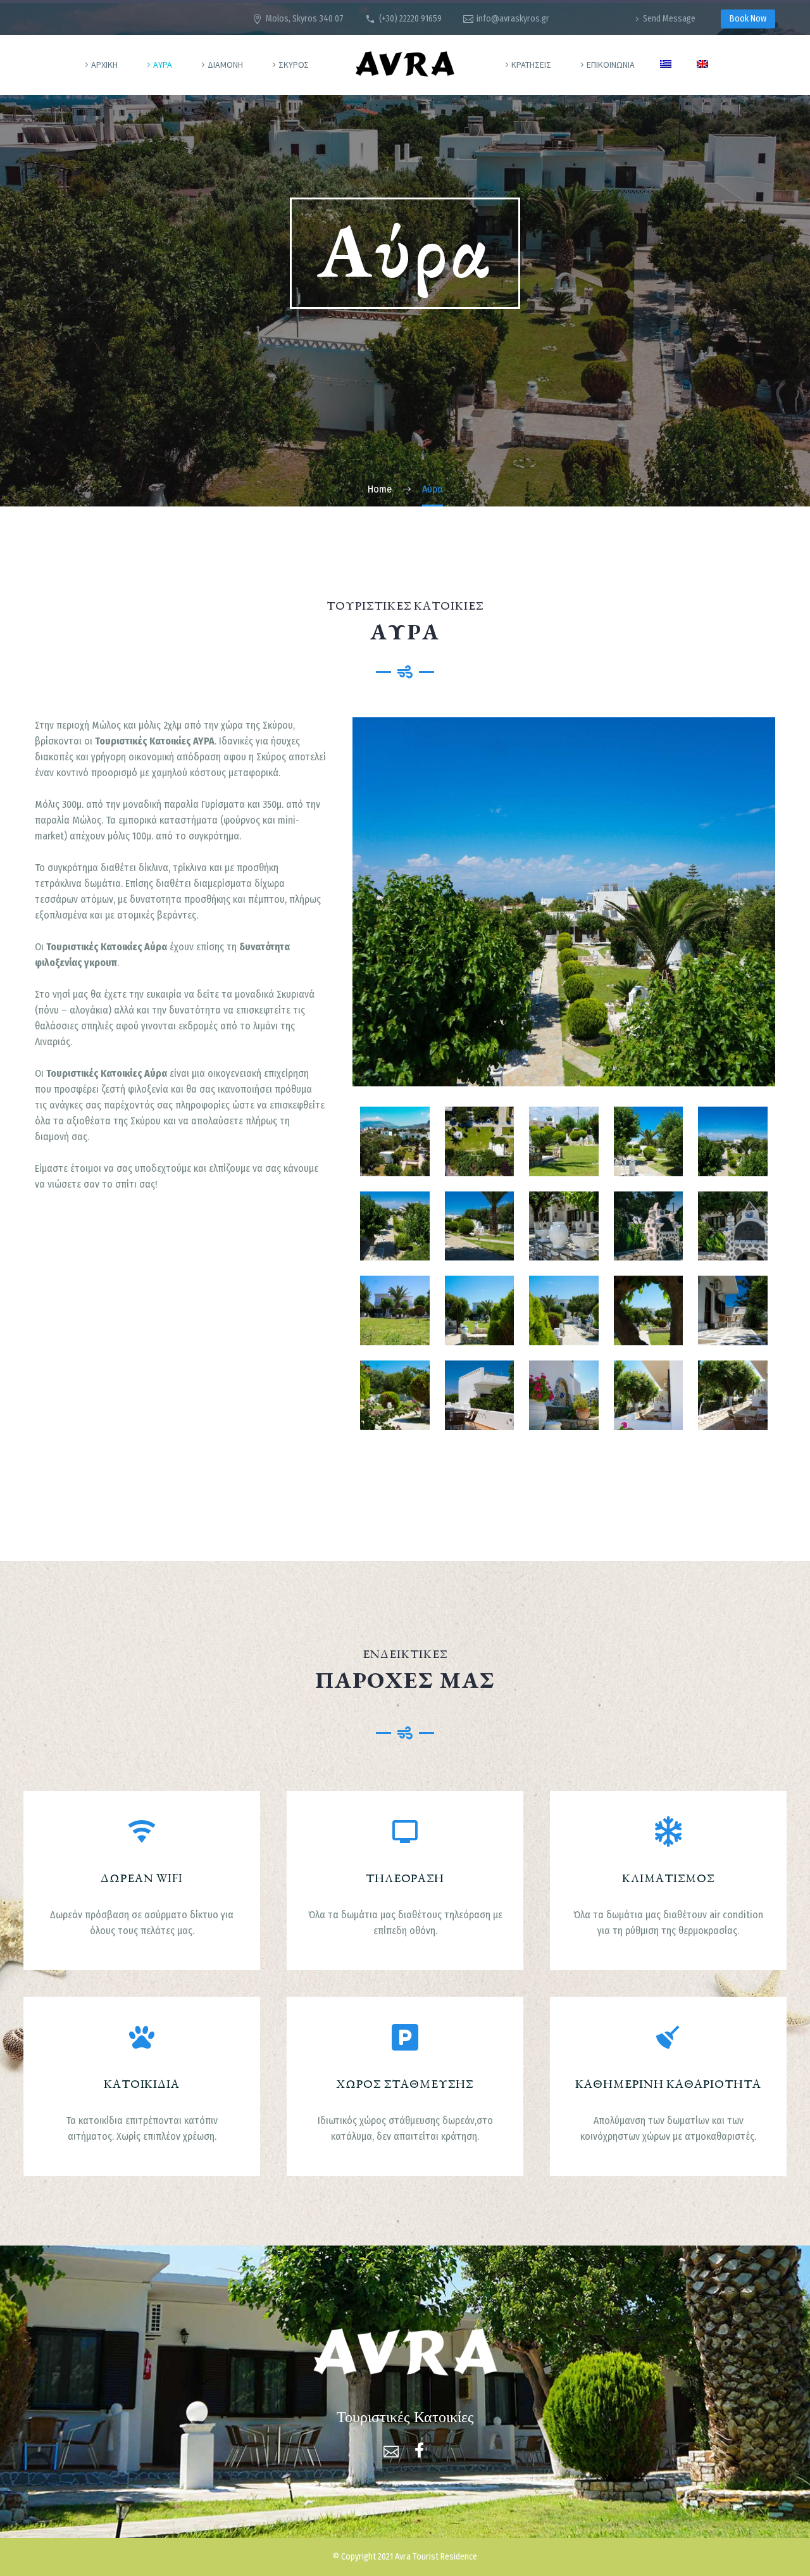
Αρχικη (104, 65)
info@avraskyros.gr (513, 19)
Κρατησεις (531, 65)
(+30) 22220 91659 (410, 19)
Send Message (669, 19)
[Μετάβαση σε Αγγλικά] (702, 65)
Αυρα (163, 65)
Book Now (748, 19)
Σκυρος (294, 65)
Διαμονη (225, 65)
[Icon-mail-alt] (391, 2450)
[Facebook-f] (419, 2450)
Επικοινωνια (611, 65)
